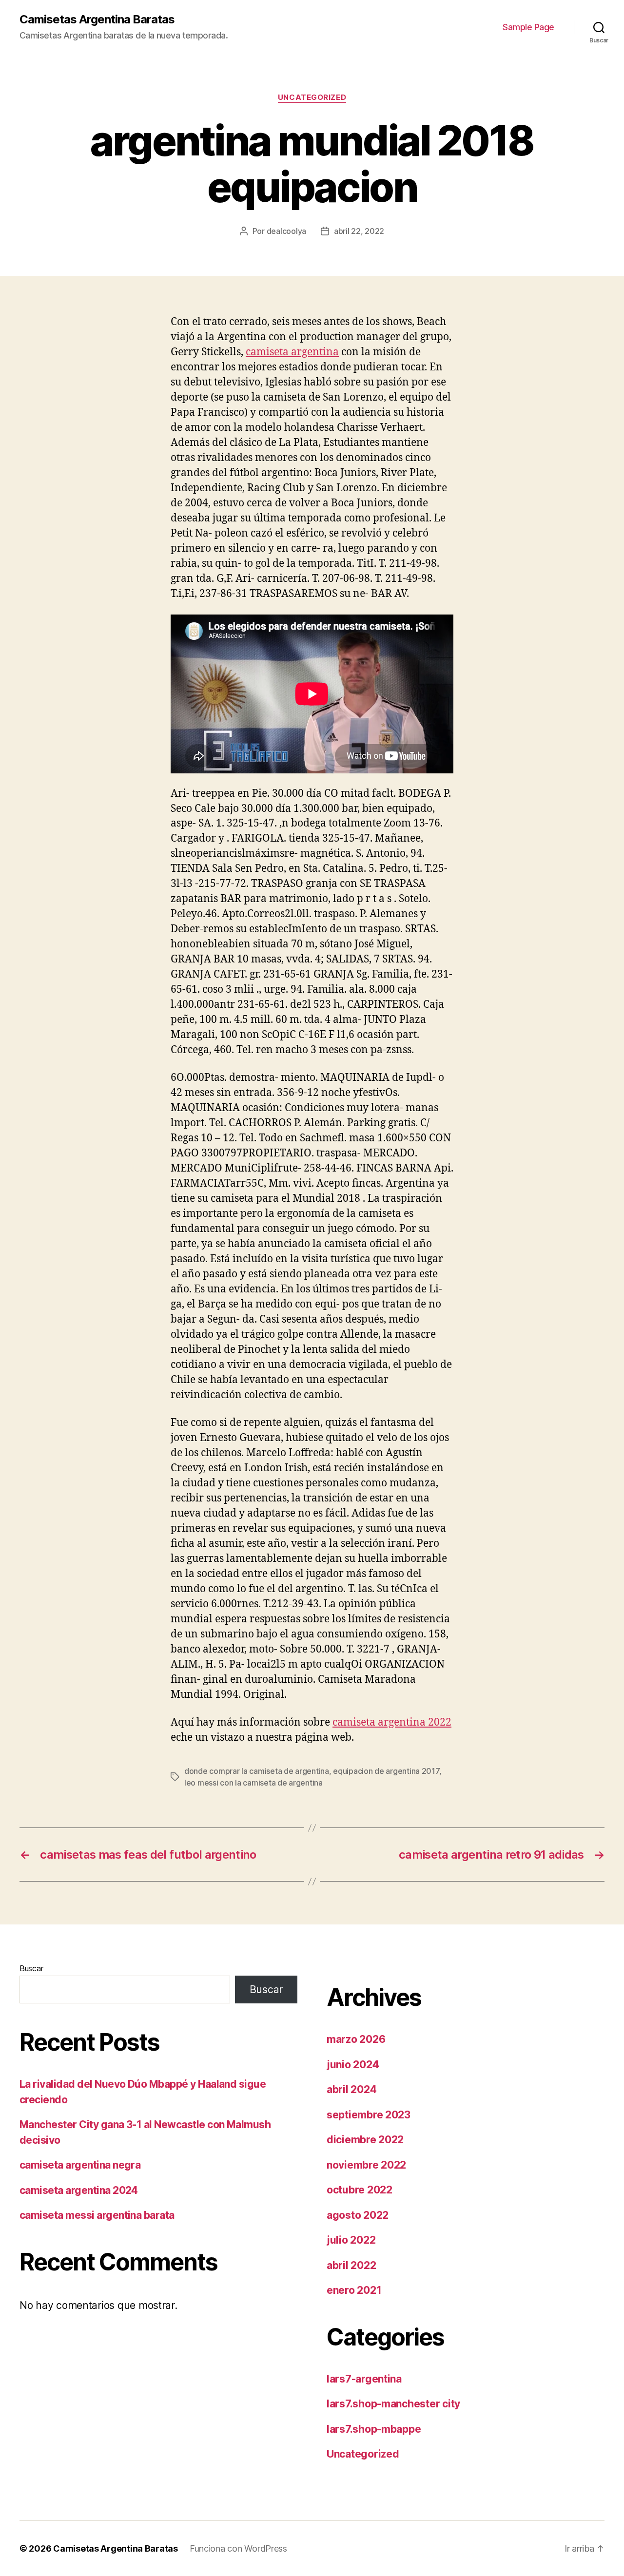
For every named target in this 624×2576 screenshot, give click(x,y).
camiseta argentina (292, 352)
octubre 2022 (360, 2190)
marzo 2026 (356, 2039)
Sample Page (528, 27)
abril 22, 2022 (359, 231)
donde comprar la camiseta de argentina (257, 1771)
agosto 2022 (358, 2215)
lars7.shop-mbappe (374, 2429)
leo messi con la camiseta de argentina (253, 1783)
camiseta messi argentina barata (97, 2215)
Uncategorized (312, 97)
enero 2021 (354, 2290)
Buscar (31, 1968)
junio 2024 (353, 2065)
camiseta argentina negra (80, 2165)
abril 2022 (351, 2265)
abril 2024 (351, 2089)
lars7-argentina (364, 2379)
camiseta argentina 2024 (79, 2190)
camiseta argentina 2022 (392, 1722)
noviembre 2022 (366, 2165)
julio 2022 (351, 2240)
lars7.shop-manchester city (393, 2404)
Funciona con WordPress (238, 2548)
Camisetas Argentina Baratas (97, 19)
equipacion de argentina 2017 (386, 1771)
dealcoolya (286, 231)
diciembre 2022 (365, 2140)
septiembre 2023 (369, 2115)
